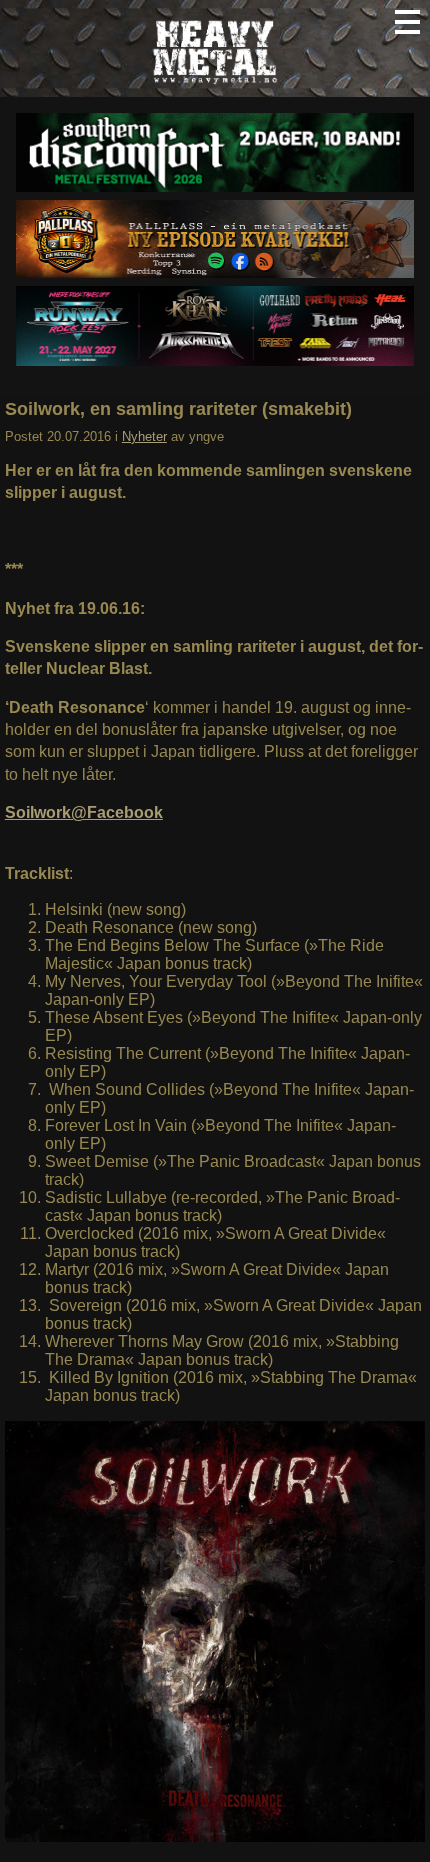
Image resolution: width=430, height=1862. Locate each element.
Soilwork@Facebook (84, 812)
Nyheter (144, 436)
